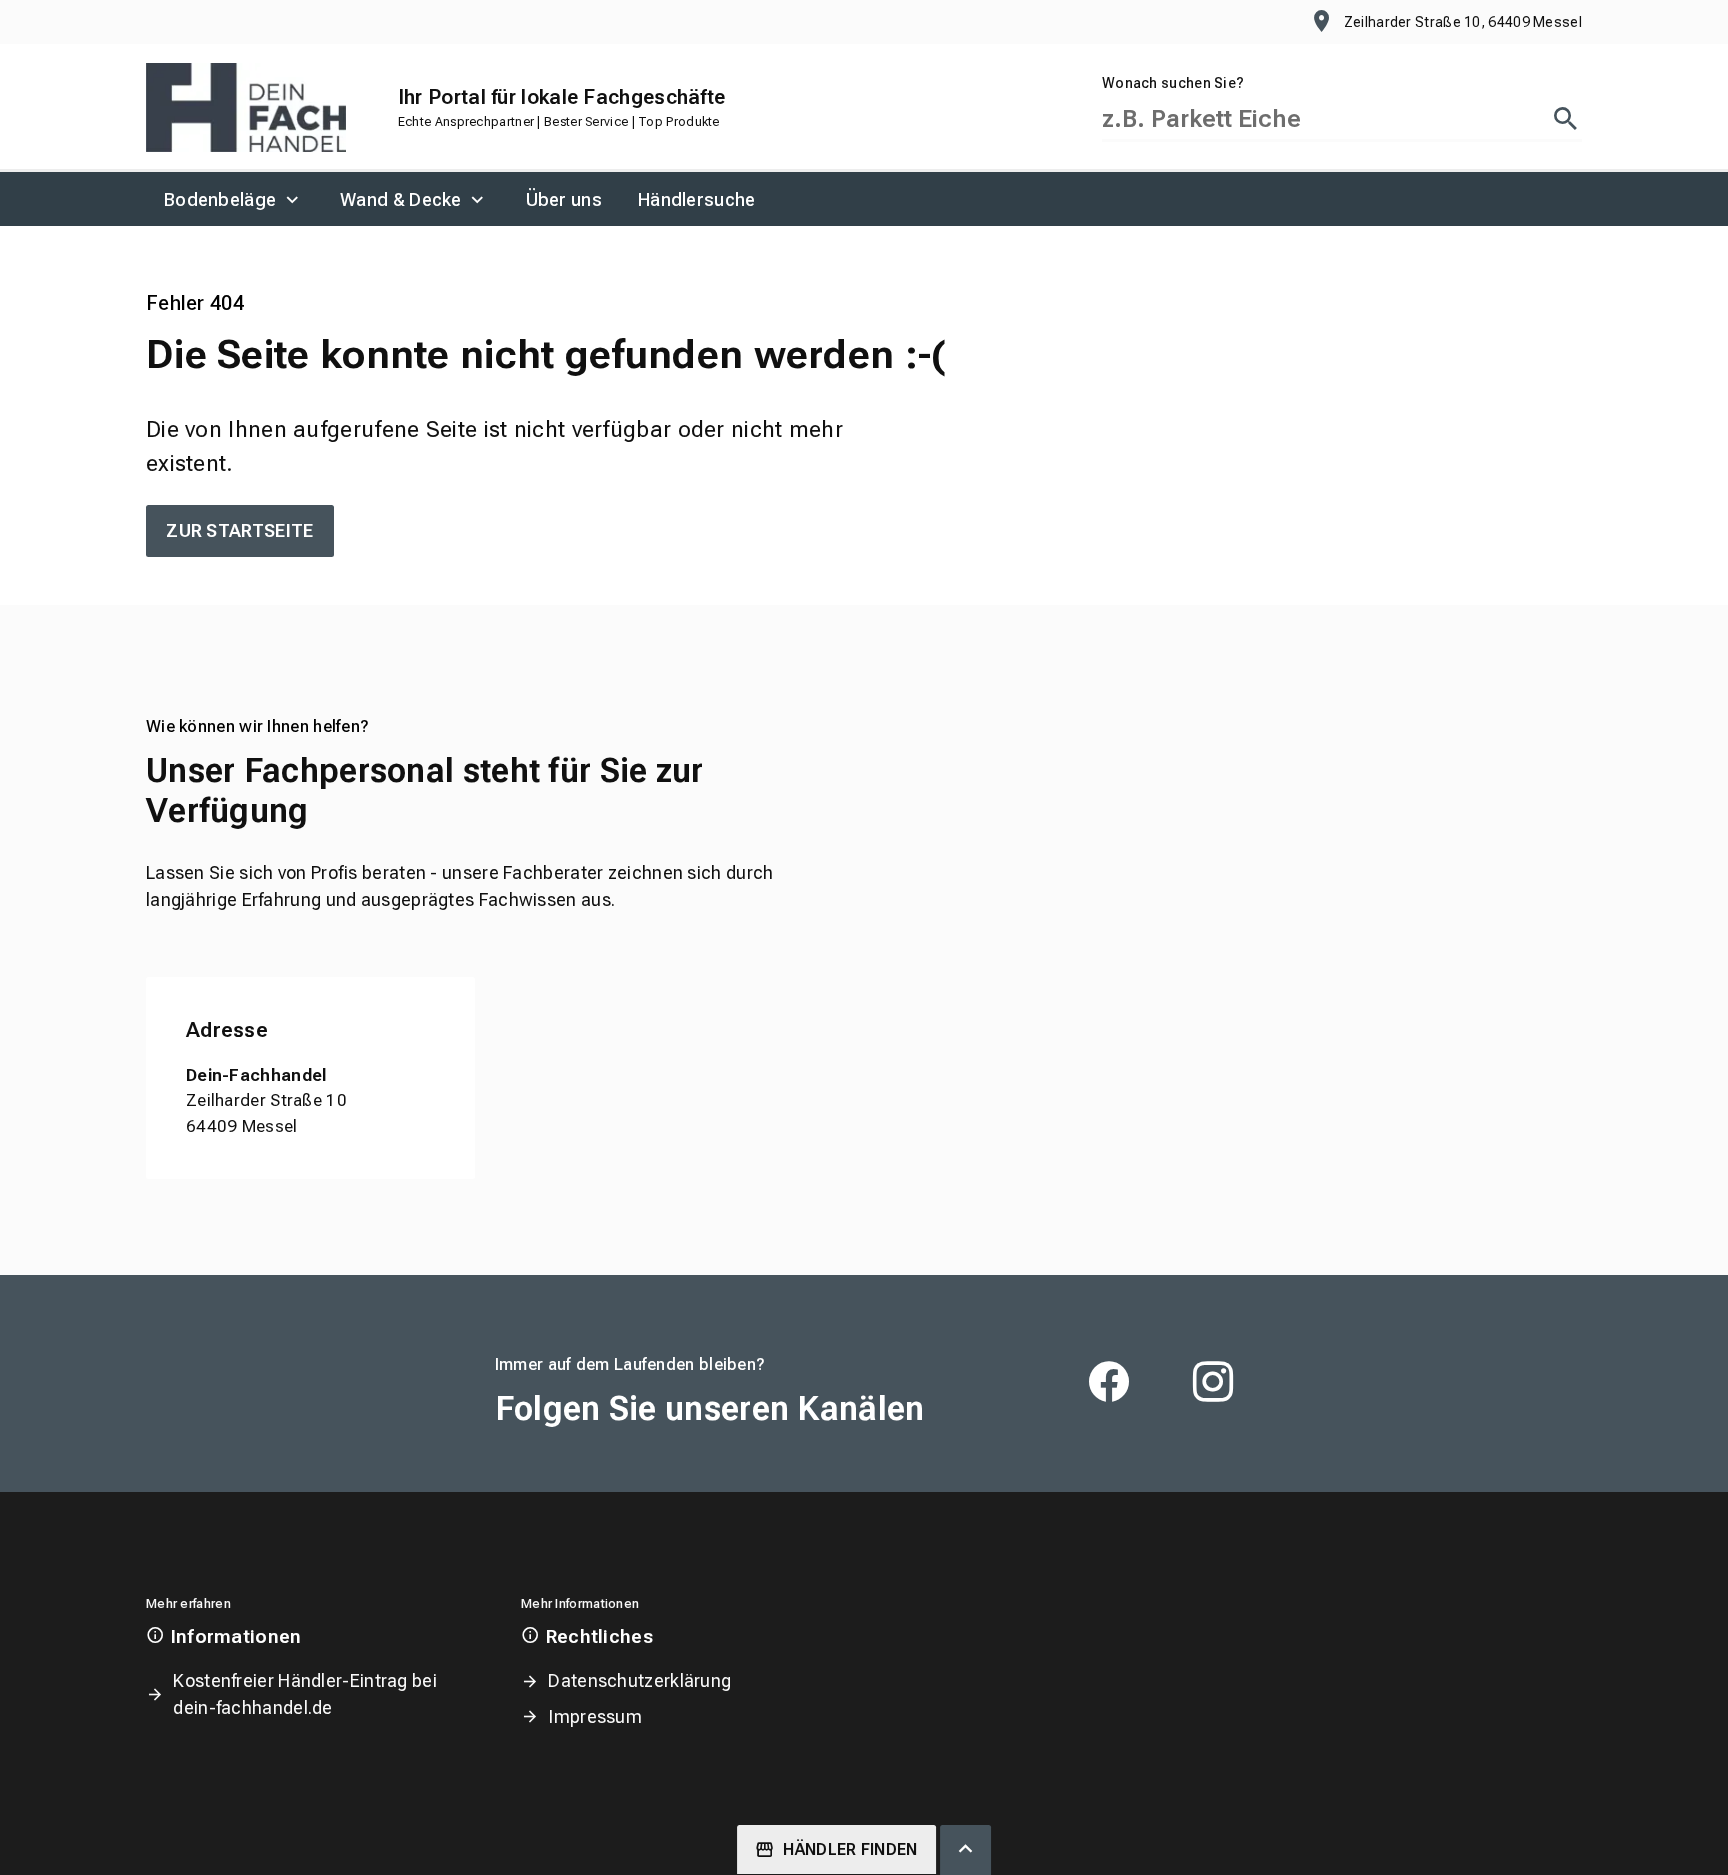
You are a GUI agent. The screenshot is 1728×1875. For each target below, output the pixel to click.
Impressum (595, 1716)
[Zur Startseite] (246, 107)
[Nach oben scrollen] (965, 1850)
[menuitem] (234, 199)
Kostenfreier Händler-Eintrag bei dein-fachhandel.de (305, 1694)
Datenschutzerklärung (639, 1680)
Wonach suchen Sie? (1173, 83)
